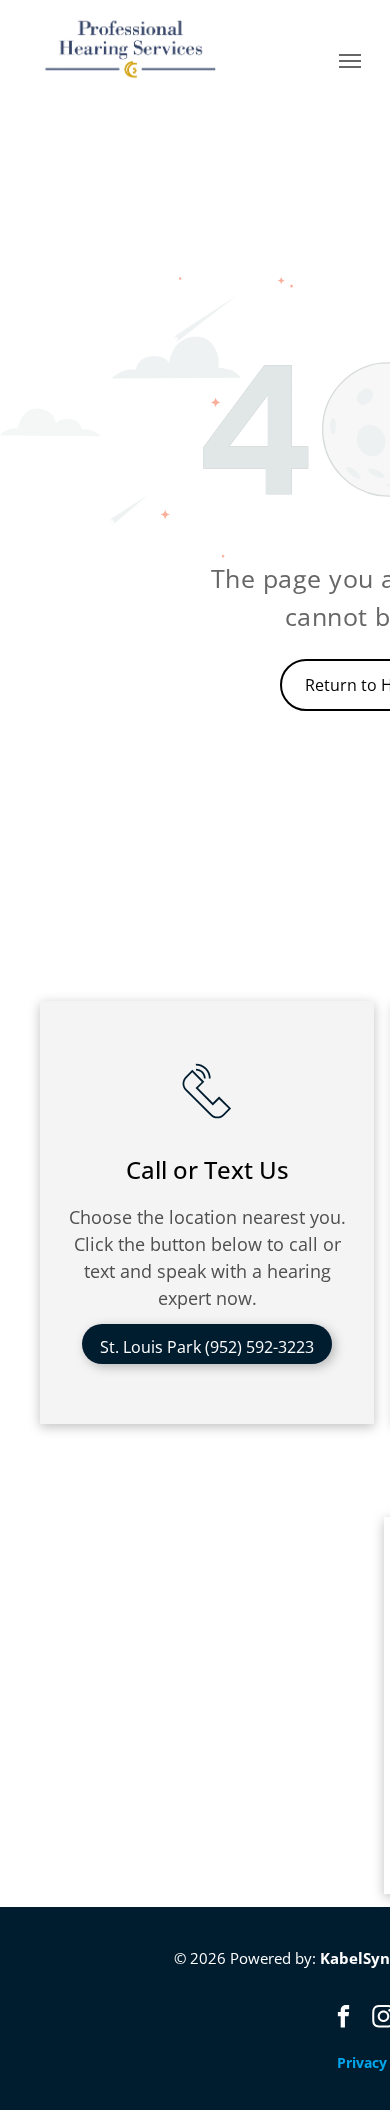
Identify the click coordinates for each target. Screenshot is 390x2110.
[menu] (350, 61)
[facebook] (344, 2019)
